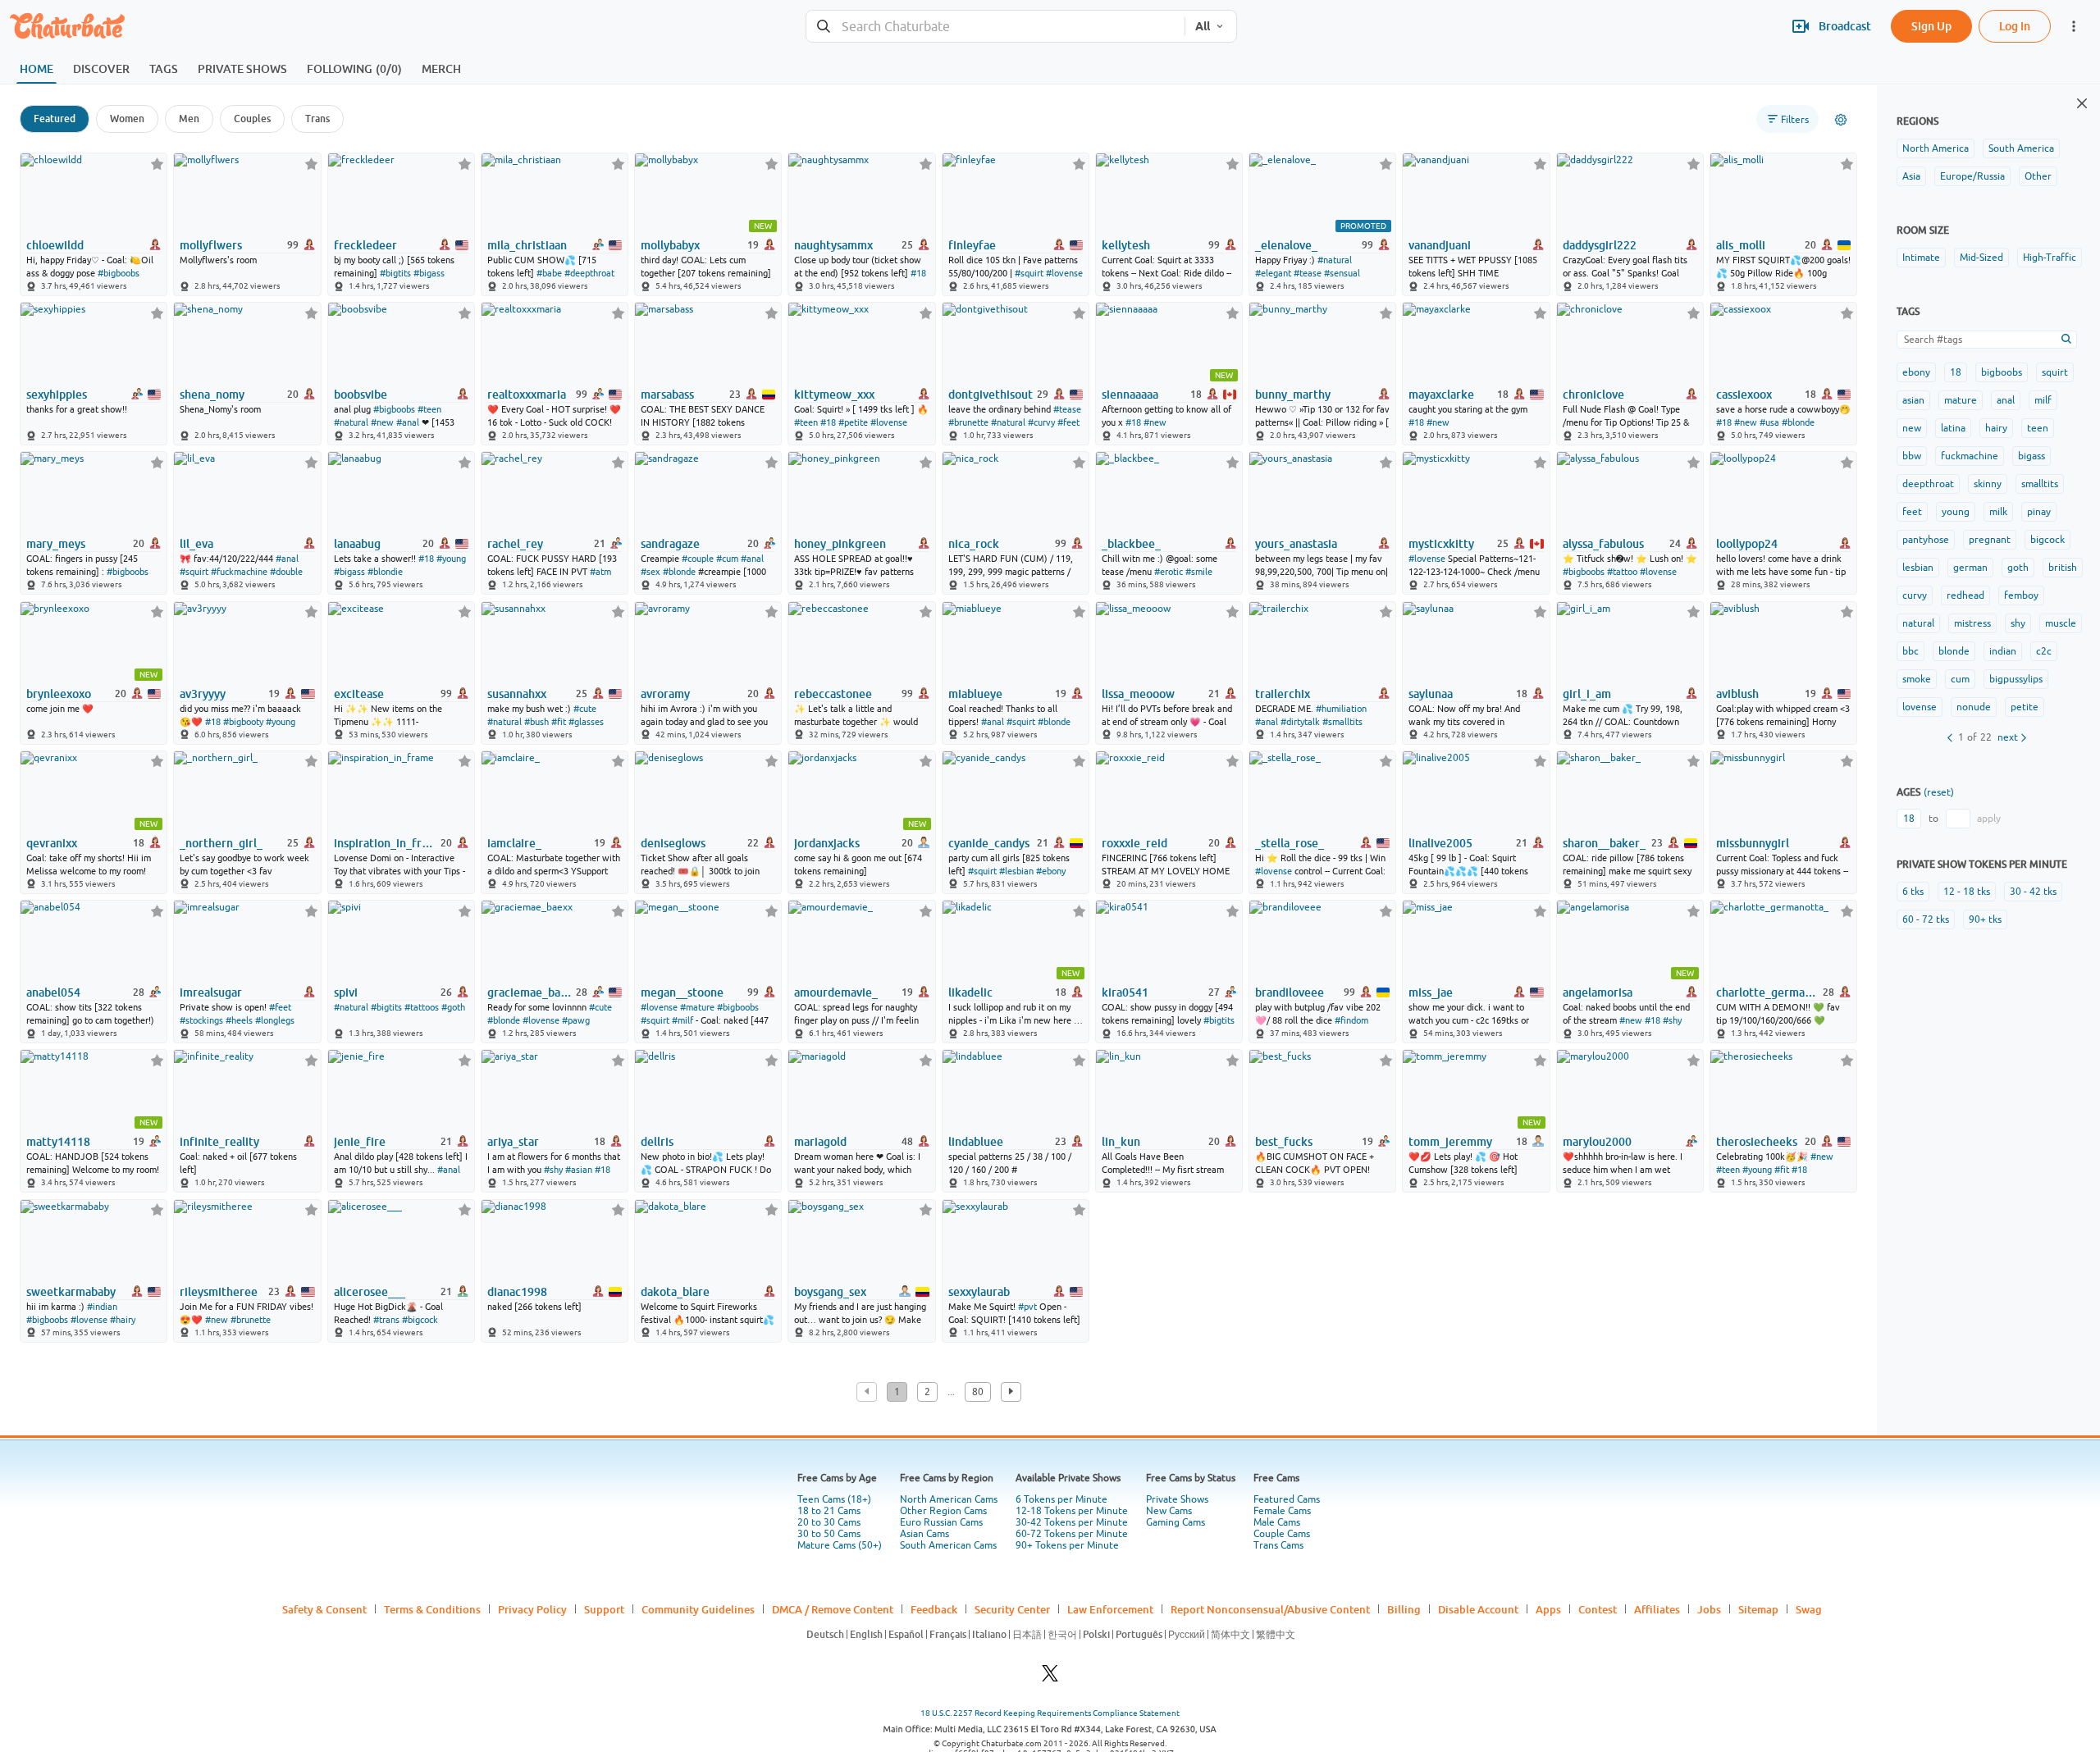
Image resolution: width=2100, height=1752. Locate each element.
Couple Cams (1282, 1534)
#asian (579, 1170)
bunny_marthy (1293, 395)
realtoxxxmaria (527, 395)
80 (978, 1392)
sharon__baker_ (1604, 843)
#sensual (1342, 273)
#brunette (968, 422)
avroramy (665, 694)
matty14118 (58, 1142)
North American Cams (949, 1499)
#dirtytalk (1300, 722)
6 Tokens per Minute (1061, 1499)
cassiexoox (1744, 395)
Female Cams (1282, 1511)
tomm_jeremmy (1450, 1142)
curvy (1915, 595)
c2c (2044, 651)
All (1203, 26)
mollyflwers (211, 245)
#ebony (1051, 871)
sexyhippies (57, 395)
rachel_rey (515, 544)
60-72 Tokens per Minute (1072, 1534)
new (1912, 428)
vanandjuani (1440, 245)
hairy (1996, 428)
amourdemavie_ (836, 992)
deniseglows (673, 843)
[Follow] (157, 164)
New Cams (1169, 1511)
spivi (346, 992)
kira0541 (1125, 992)
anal (2006, 400)
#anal (408, 422)
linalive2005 (1440, 843)
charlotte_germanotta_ (1768, 992)
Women (127, 119)
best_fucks (1284, 1142)
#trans (386, 1320)
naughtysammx (833, 245)
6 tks (1913, 892)
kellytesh (1126, 245)
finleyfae (972, 245)
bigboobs (2002, 372)
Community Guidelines (698, 1609)
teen (2038, 428)
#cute (585, 709)
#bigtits (395, 273)
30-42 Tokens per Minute (1072, 1522)
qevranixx (52, 843)
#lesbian (1016, 871)
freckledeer (365, 245)
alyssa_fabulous (1603, 544)
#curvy (1041, 422)
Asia (1911, 176)
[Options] (1841, 120)
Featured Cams (1287, 1499)
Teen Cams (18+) (834, 1499)
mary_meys (56, 544)
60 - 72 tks (1926, 919)
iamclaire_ (514, 843)
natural (1918, 623)
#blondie (385, 572)
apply (1989, 819)
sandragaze (670, 544)
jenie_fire (360, 1142)
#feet (1068, 422)
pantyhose (1926, 540)
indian (2003, 651)
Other (2038, 176)
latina (1953, 428)
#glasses (586, 722)
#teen (429, 409)
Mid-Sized (1981, 258)
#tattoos (422, 1007)
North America (1936, 148)
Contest (1598, 1609)
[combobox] (995, 27)
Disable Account (1478, 1609)
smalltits (2040, 484)
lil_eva (196, 544)
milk (1998, 512)
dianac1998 (517, 1292)
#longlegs (275, 1020)
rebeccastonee (833, 694)
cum (1960, 679)
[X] (1050, 1678)
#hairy (123, 1320)
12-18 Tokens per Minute (1072, 1511)
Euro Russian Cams (941, 1522)
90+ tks (1985, 919)
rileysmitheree (219, 1292)
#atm (600, 572)
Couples (252, 119)
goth (2018, 568)
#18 (918, 273)
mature (1961, 400)
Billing (1404, 1609)
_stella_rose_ (1290, 843)
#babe (549, 273)
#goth (453, 1007)
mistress (1972, 623)
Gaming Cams (1176, 1522)
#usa (1769, 422)
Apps (1548, 1609)
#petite (853, 422)
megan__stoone (682, 992)
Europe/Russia (1972, 176)
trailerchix (1283, 694)
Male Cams (1277, 1522)
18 (1956, 372)
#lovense (1064, 273)
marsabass (667, 395)
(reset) (1939, 792)
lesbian (1918, 568)
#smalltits (1342, 722)
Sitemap (1758, 1609)
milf (2043, 400)
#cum (727, 559)
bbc (1911, 651)
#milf (682, 1020)
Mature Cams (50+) (840, 1545)
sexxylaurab (979, 1292)
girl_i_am (1587, 694)
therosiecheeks (1757, 1142)
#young (451, 559)
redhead (1965, 595)
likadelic (970, 992)
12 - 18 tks (1967, 892)
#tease (1308, 273)
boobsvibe (361, 395)
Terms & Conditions (432, 1609)
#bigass (429, 273)
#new (382, 422)
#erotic (1169, 572)
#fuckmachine (239, 572)
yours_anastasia (1296, 544)
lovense (1920, 707)
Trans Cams (1278, 1545)
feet (1912, 512)
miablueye (975, 694)
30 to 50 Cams (829, 1534)
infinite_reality (219, 1142)
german (1970, 568)
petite (2025, 707)
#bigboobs (119, 273)
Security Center (1012, 1609)
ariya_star (513, 1142)
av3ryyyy (203, 694)
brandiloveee (1290, 992)
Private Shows (1177, 1499)
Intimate (1921, 258)
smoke (1917, 679)
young (1956, 512)
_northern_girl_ (221, 843)
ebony (1916, 372)
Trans (317, 119)
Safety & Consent (324, 1609)
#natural (1335, 260)
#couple (698, 559)
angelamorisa (1598, 992)
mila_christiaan (527, 245)
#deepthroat (589, 273)
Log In (2015, 26)
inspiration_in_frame (386, 843)
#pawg (576, 1020)
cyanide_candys (989, 843)
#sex (651, 572)
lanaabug (357, 544)
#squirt (1029, 273)
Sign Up (1931, 26)
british (2063, 568)
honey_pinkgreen (840, 544)
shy (2018, 623)
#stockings (201, 1020)
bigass (2032, 456)
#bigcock (420, 1320)
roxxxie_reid (1134, 843)
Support (604, 1609)
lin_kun (1121, 1142)
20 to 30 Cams (829, 1522)
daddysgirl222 (1600, 245)
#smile (1199, 572)
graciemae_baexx (530, 992)
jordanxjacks (827, 843)
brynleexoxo (59, 694)
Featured (55, 119)
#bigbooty (243, 722)
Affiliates (1657, 1609)
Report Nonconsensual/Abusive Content (1270, 1609)
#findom (1351, 1020)
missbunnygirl (1753, 843)
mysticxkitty (1441, 544)
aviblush (1737, 694)
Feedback (934, 1609)
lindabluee (976, 1142)
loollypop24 (1747, 544)
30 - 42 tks (2033, 892)
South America (2021, 148)
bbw (1912, 456)
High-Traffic (2050, 258)
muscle (2061, 623)
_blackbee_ (1131, 544)
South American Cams (948, 1545)
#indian (102, 1307)
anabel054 (53, 992)
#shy (1672, 1020)
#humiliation (1341, 709)
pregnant (1990, 540)
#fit (559, 722)
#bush (536, 722)
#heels (239, 1020)
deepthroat (1928, 484)
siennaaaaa (1130, 395)
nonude (1974, 707)
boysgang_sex (830, 1292)
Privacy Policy (532, 1609)
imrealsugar (211, 992)
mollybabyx (670, 245)
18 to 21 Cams (829, 1511)
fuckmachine (1970, 456)
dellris (657, 1142)
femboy (2021, 595)
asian (1913, 400)
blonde (1954, 651)
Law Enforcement (1110, 1609)
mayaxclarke (1441, 395)
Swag (1809, 1609)
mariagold (820, 1142)
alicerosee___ (370, 1292)
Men (189, 119)
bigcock (2047, 540)
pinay (2039, 512)
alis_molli (1741, 245)
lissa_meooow (1138, 694)
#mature (697, 1007)
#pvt (1027, 1307)
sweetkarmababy (71, 1292)
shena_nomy (212, 395)
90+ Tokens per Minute (1067, 1545)
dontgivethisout (991, 395)
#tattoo (1622, 572)
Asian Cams (924, 1534)
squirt (2055, 372)
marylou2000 (1597, 1142)
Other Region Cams (943, 1511)
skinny (1988, 484)
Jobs (1709, 1609)
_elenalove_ (1286, 245)
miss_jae (1431, 992)
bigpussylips (2016, 679)
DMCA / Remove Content (833, 1609)
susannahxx (517, 694)
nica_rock (974, 544)
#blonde (1798, 422)
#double (286, 572)
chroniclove (1593, 395)
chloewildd (55, 245)
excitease (359, 694)
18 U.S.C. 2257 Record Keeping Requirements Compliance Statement (1050, 1713)
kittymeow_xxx (834, 395)
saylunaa (1431, 694)
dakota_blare (675, 1292)
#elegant (1273, 273)
